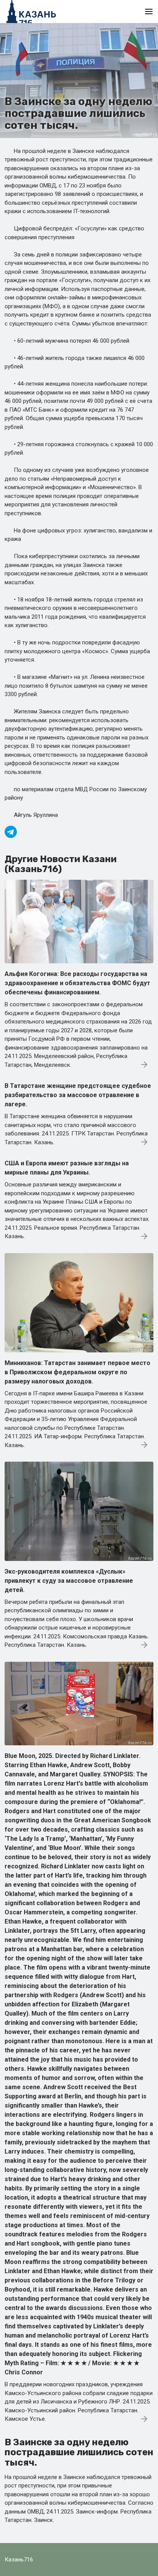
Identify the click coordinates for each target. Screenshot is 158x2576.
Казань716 (19, 2560)
